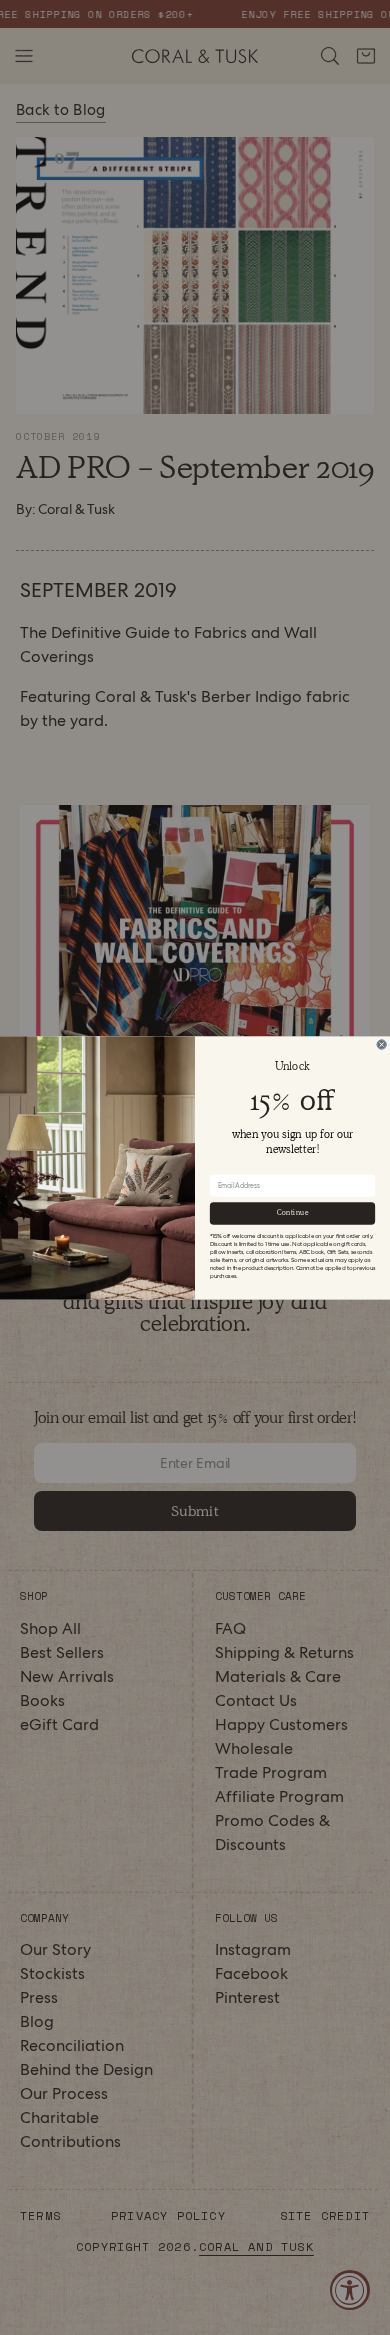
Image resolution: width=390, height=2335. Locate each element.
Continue (293, 1212)
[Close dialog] (381, 1043)
